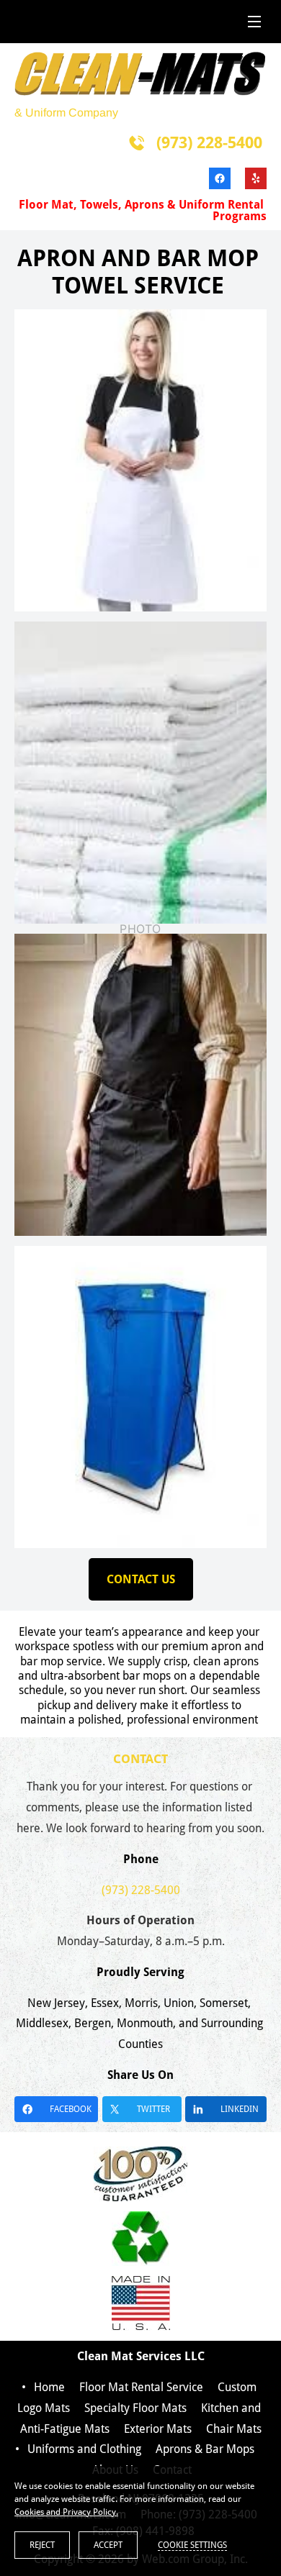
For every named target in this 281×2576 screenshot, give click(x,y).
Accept (108, 2545)
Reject (42, 2545)
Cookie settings (192, 2545)
